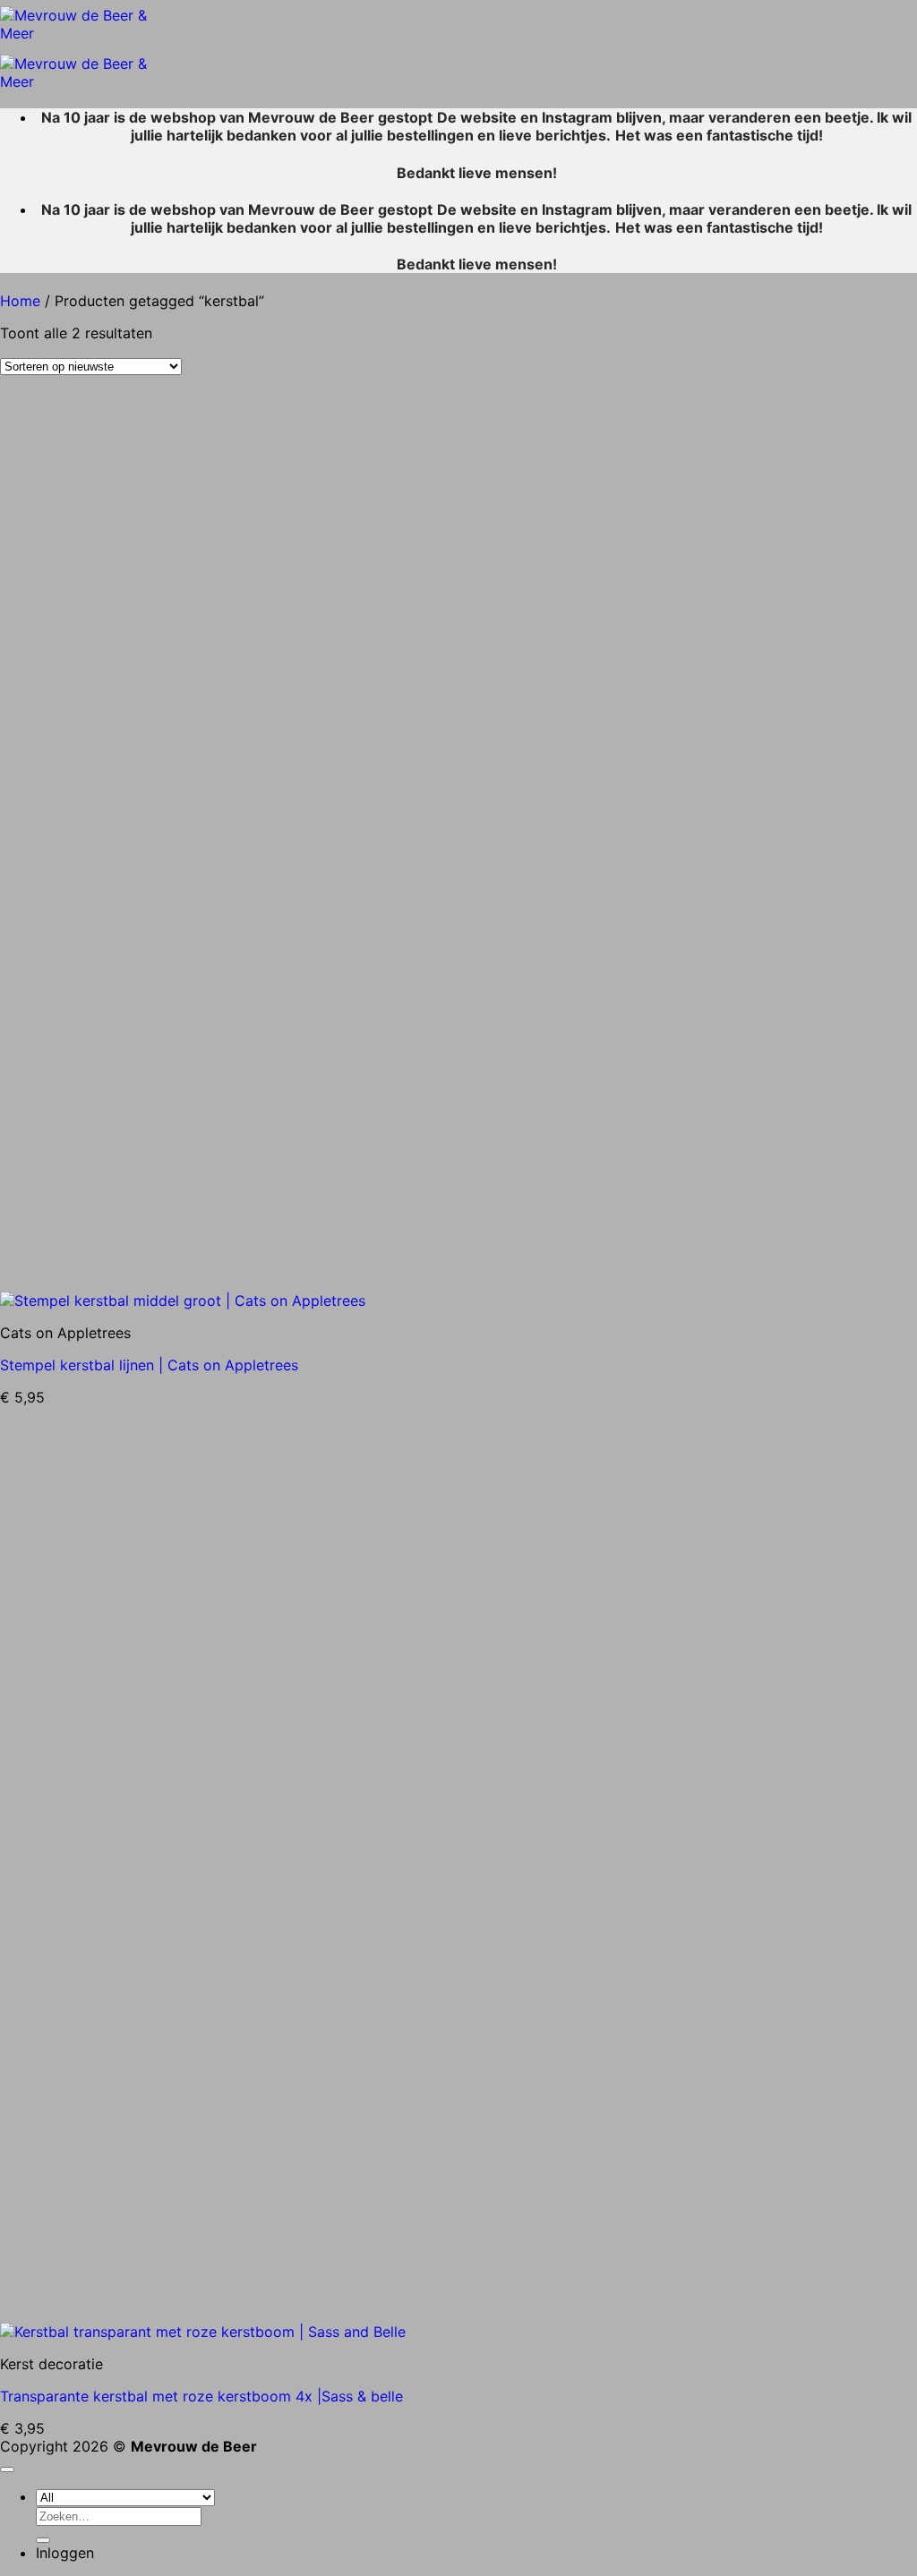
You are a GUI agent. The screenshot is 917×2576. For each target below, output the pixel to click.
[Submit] (43, 2540)
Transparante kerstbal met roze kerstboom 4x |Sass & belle (201, 2396)
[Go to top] (7, 2469)
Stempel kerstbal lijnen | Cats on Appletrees (149, 1365)
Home (20, 301)
